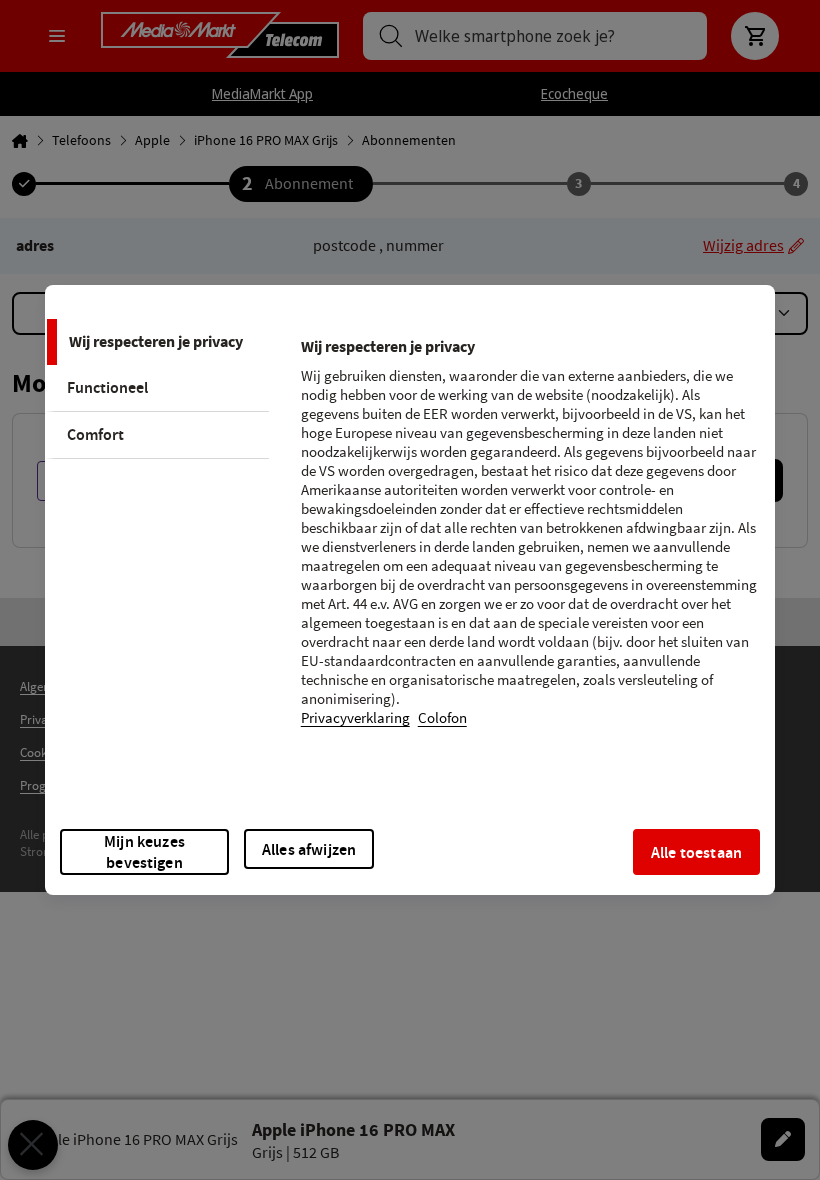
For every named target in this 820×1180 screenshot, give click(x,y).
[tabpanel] (529, 545)
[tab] (157, 342)
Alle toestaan (696, 852)
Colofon (442, 718)
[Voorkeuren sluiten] (33, 1145)
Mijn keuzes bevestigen (144, 852)
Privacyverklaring (355, 718)
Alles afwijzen (309, 849)
